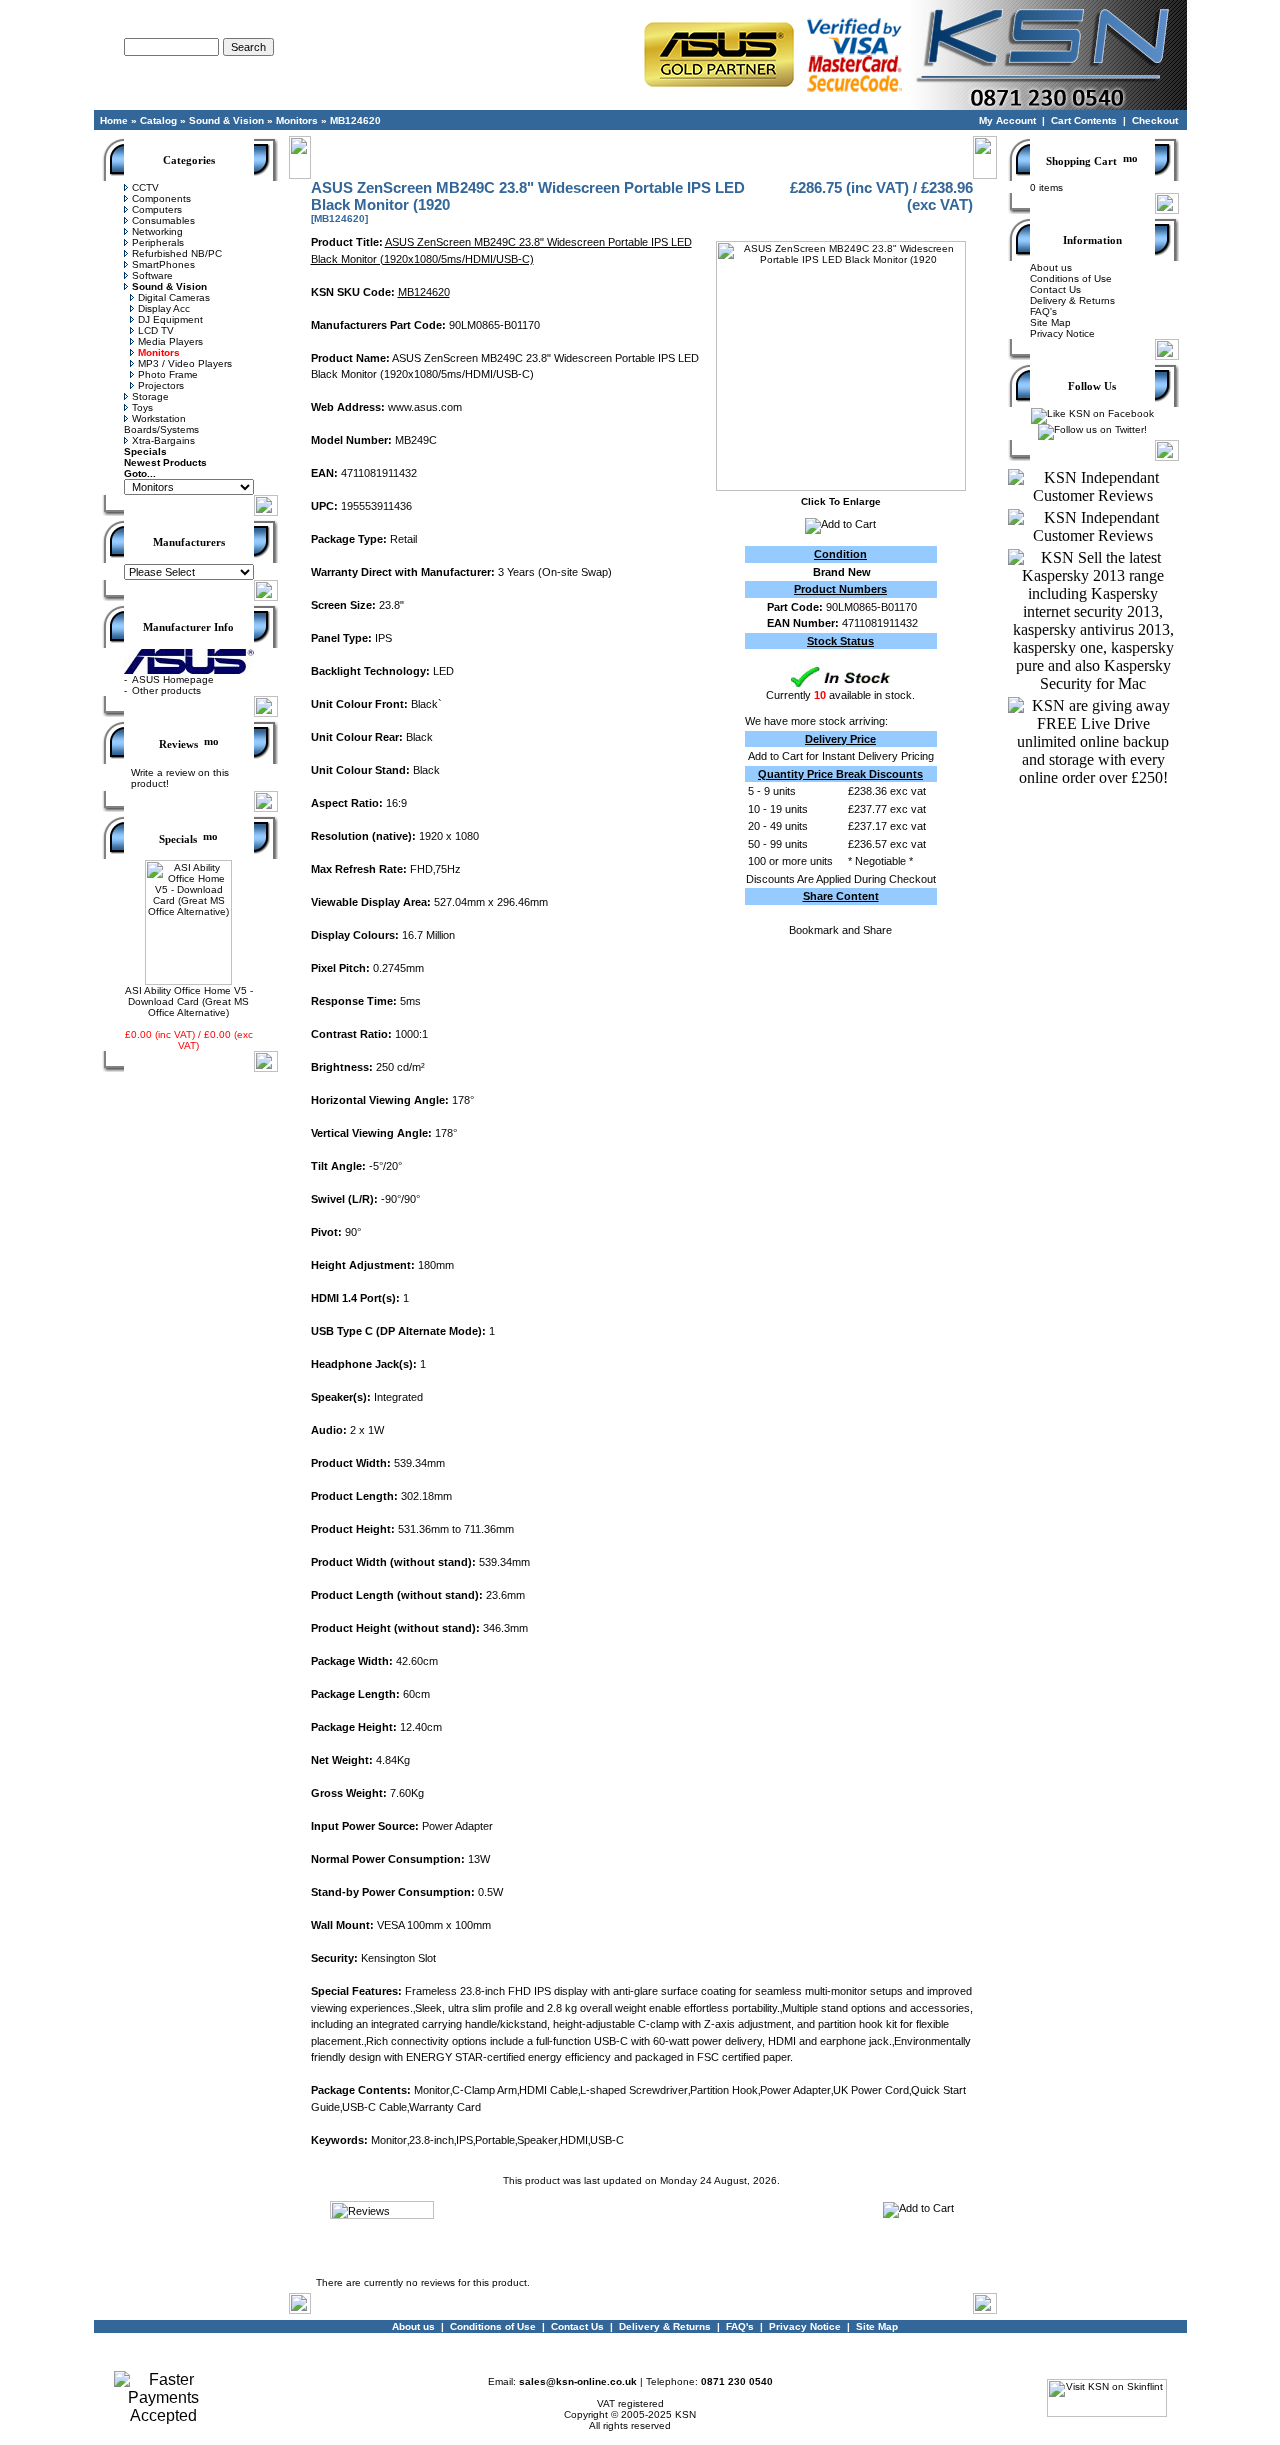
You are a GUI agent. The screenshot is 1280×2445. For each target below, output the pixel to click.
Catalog (158, 120)
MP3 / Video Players (185, 363)
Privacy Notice (1062, 333)
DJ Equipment (170, 319)
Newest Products (165, 462)
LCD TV (156, 330)
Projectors (161, 385)
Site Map (1050, 322)
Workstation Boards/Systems (161, 424)
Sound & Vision (226, 120)
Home (114, 120)
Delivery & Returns (1072, 300)
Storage (150, 396)
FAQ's (1043, 311)
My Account (1007, 120)
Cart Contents (1084, 120)
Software (152, 275)
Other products (166, 690)
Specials (145, 451)
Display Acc (164, 308)
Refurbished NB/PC (177, 253)
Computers (157, 209)
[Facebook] (1092, 413)
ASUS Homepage (173, 679)
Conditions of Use (1071, 278)
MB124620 (355, 120)
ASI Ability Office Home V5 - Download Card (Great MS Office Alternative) (189, 1001)
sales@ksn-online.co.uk (578, 2381)
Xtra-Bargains (163, 440)
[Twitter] (1092, 429)
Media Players (170, 341)
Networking (157, 231)
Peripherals (158, 242)
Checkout (1155, 120)
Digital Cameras (174, 297)
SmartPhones (163, 264)
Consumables (163, 220)
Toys (142, 407)
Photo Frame (168, 374)
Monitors (297, 120)
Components (161, 198)
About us (1051, 267)
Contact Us (1055, 289)
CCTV (145, 187)
